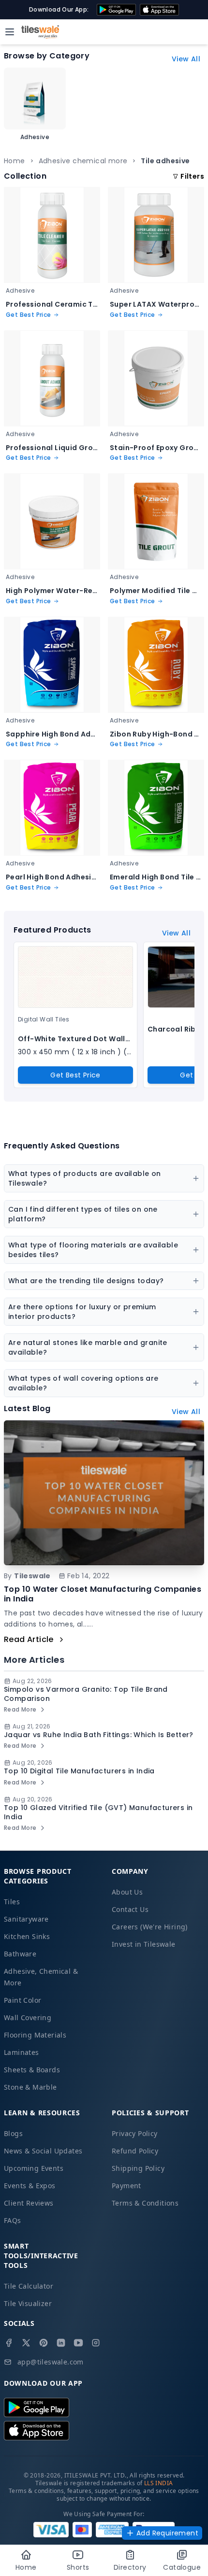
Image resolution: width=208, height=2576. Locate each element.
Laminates (22, 2052)
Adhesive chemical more (83, 161)
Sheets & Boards (32, 2070)
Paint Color (22, 2000)
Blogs (13, 2133)
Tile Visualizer (28, 2303)
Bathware (20, 1954)
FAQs (13, 2220)
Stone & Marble (30, 2087)
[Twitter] (26, 2343)
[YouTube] (78, 2343)
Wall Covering (28, 2017)
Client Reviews (29, 2203)
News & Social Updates (43, 2151)
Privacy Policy (135, 2133)
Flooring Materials (35, 2035)
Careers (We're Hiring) (150, 1927)
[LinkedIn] (61, 2343)
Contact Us (130, 1909)
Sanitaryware (26, 1919)
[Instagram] (96, 2343)
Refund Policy (135, 2151)
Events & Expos (30, 2186)
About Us (127, 1892)
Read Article (29, 1639)
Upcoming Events (34, 2168)
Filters (192, 176)
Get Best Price (75, 1075)
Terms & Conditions (145, 2203)
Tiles (12, 1902)
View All (186, 59)
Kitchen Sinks (27, 1936)
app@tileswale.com (51, 2362)
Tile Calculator (29, 2286)
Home (15, 161)
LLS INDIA (159, 2483)
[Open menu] (10, 32)
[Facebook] (9, 2343)
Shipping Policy (138, 2168)
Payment (126, 2186)
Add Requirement (167, 2533)
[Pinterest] (44, 2343)
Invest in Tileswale (144, 1944)
